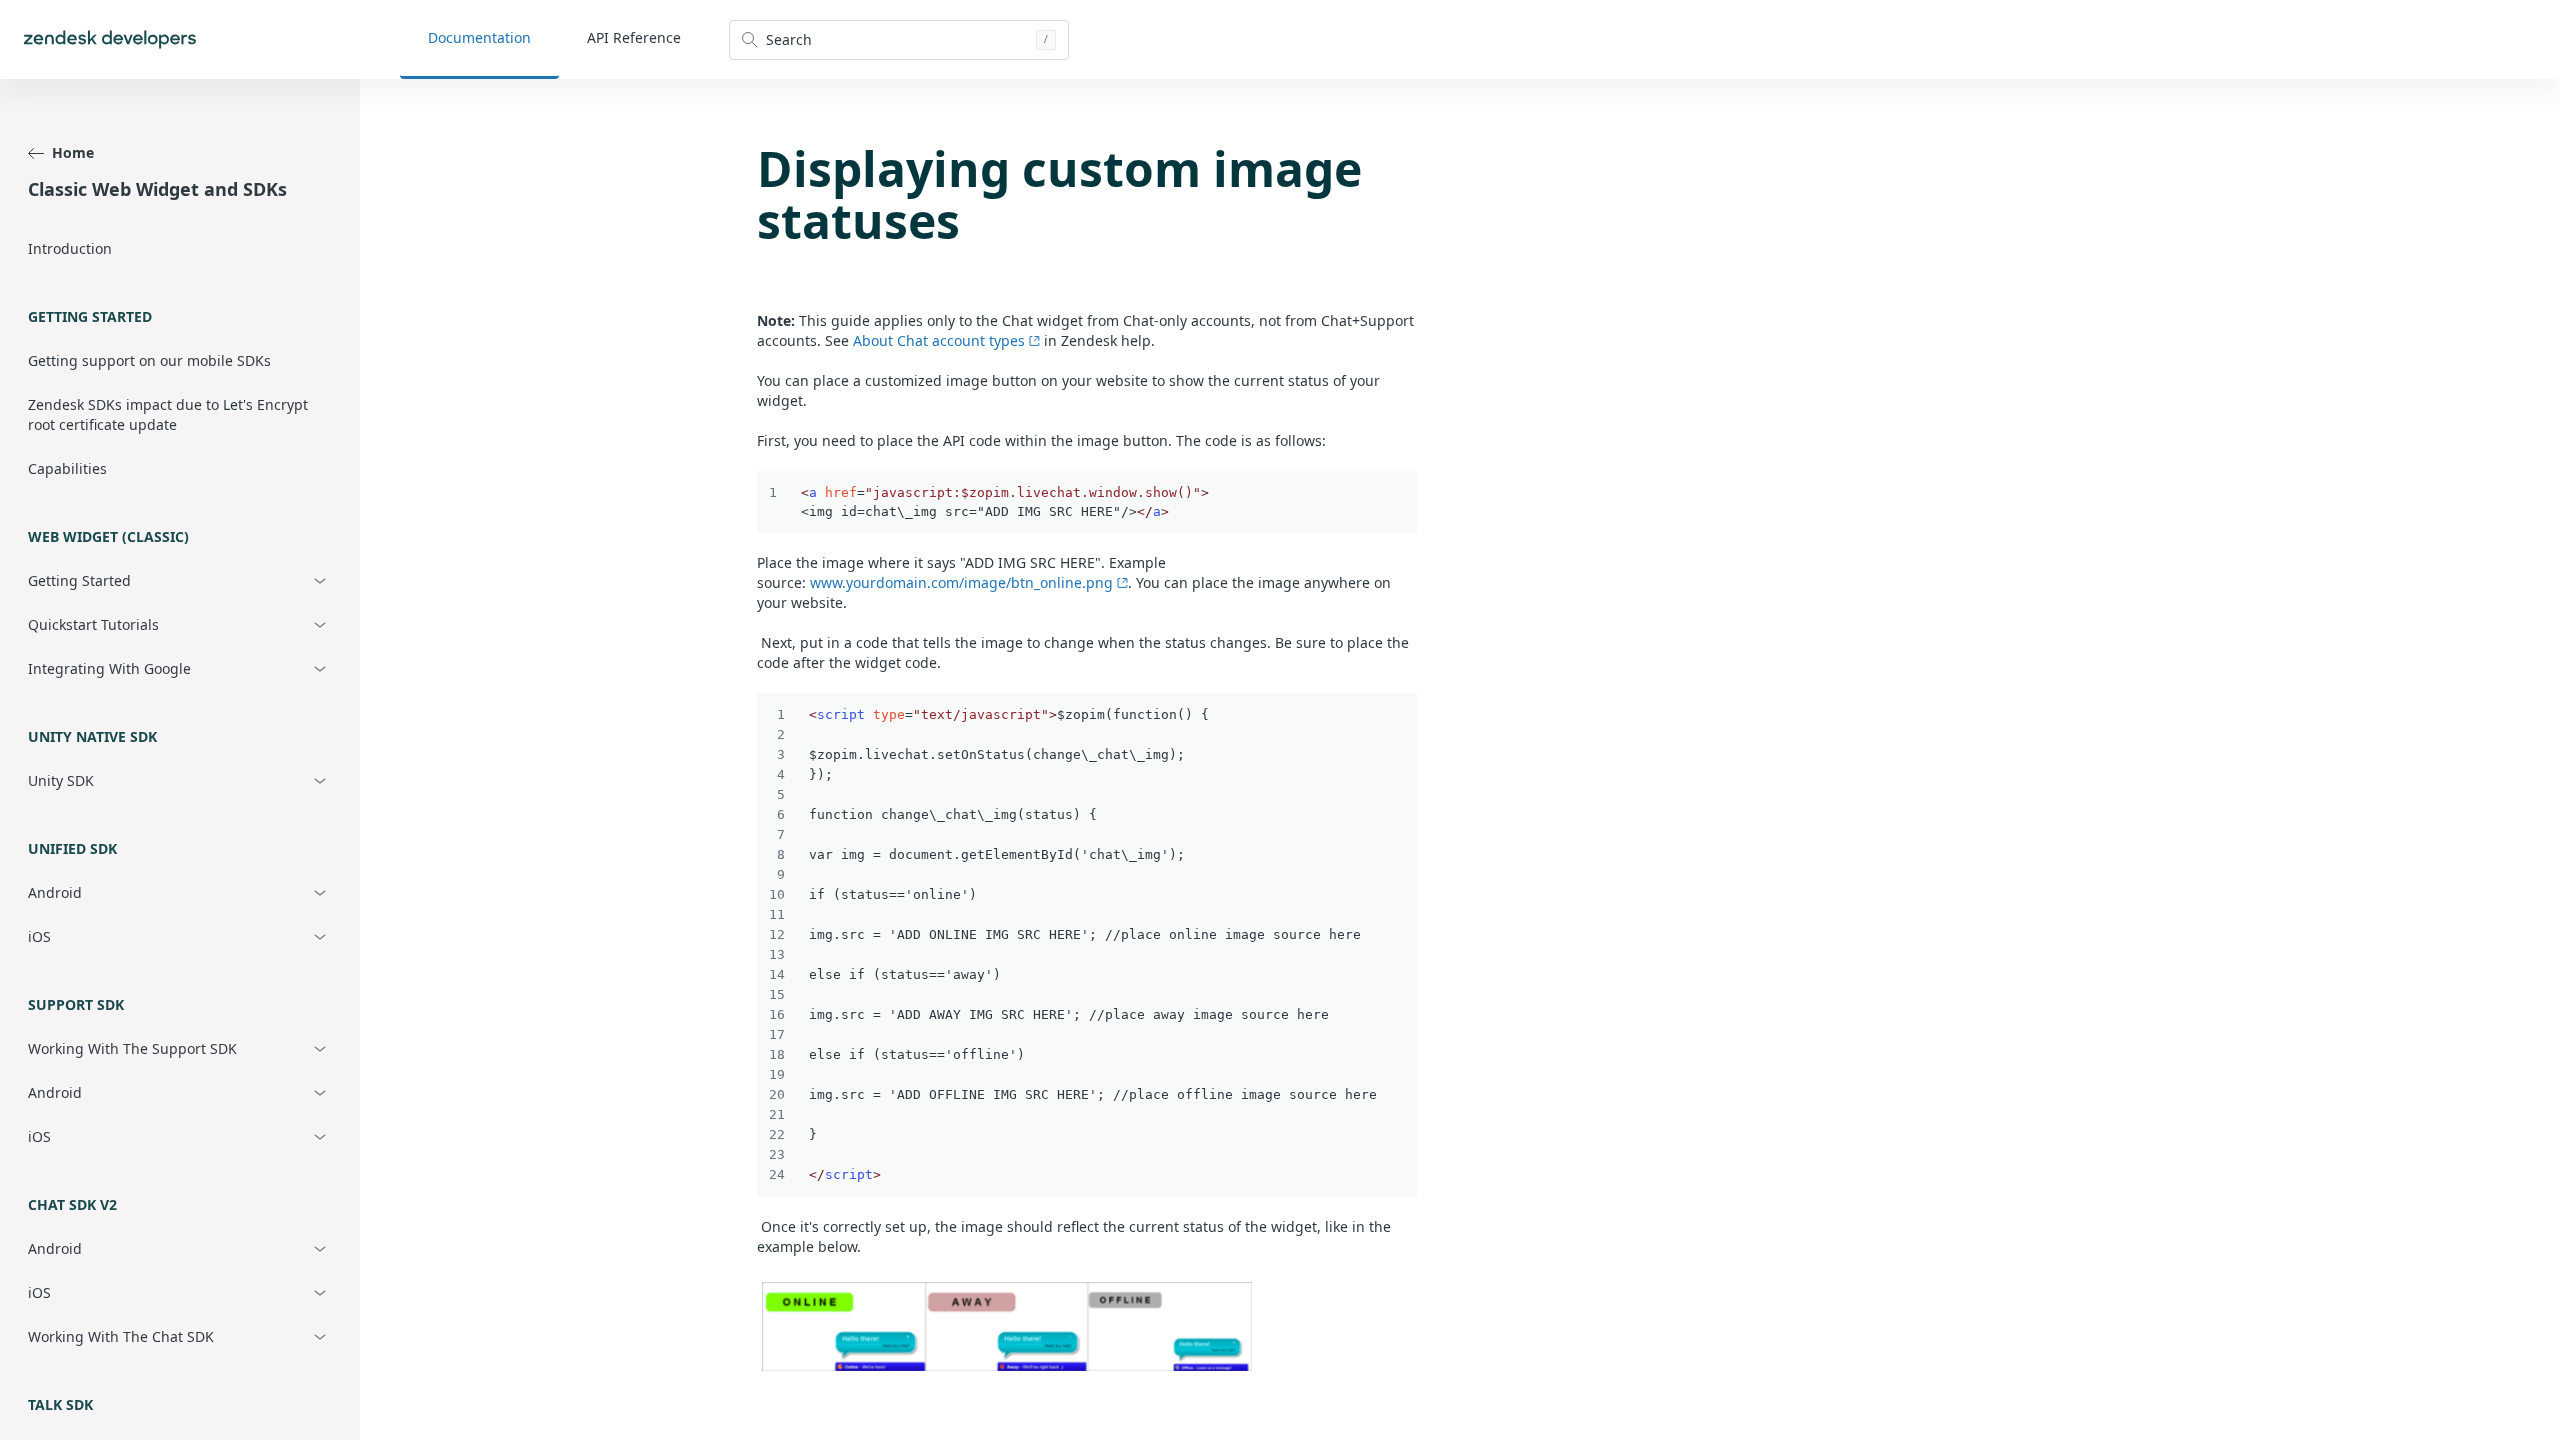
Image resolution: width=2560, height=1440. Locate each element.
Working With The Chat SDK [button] (121, 1336)
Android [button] (55, 892)
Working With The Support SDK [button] (132, 1048)
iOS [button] (39, 936)
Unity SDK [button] (61, 780)
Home (73, 152)
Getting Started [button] (79, 580)
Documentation (479, 37)
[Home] (110, 39)
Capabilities (67, 468)
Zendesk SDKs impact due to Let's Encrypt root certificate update (168, 414)
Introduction (70, 248)
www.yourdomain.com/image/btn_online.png (961, 582)
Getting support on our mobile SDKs (149, 360)
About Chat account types (939, 340)
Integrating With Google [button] (109, 668)
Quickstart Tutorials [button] (93, 624)
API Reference (634, 37)
